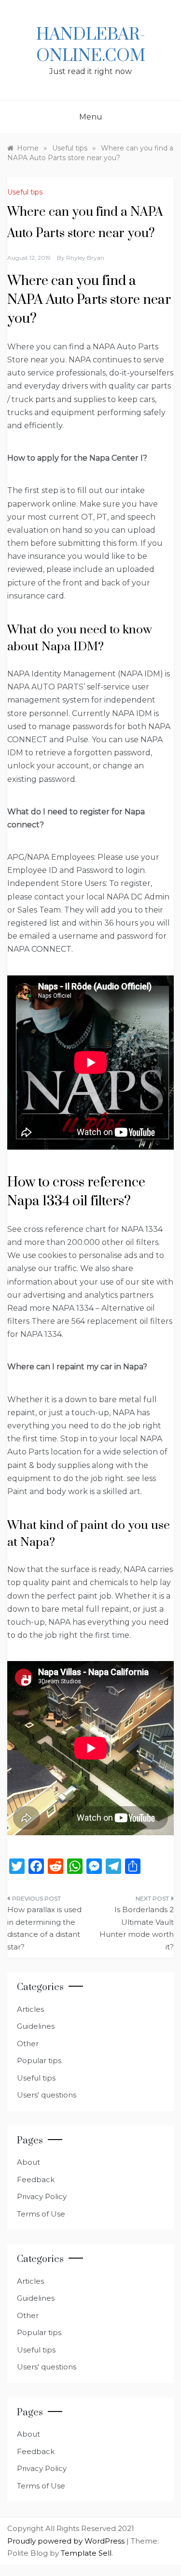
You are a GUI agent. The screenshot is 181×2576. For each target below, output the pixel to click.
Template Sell (86, 2553)
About (28, 2162)
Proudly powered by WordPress (67, 2541)
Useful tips (25, 192)
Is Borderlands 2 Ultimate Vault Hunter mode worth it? (137, 1928)
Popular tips (39, 2060)
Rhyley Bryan (85, 258)
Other (28, 2044)
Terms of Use (41, 2214)
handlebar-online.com (91, 45)
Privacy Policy (42, 2196)
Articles (30, 2009)
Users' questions (47, 2095)
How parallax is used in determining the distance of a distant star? (44, 1928)
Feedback (36, 2179)
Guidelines (36, 2026)
